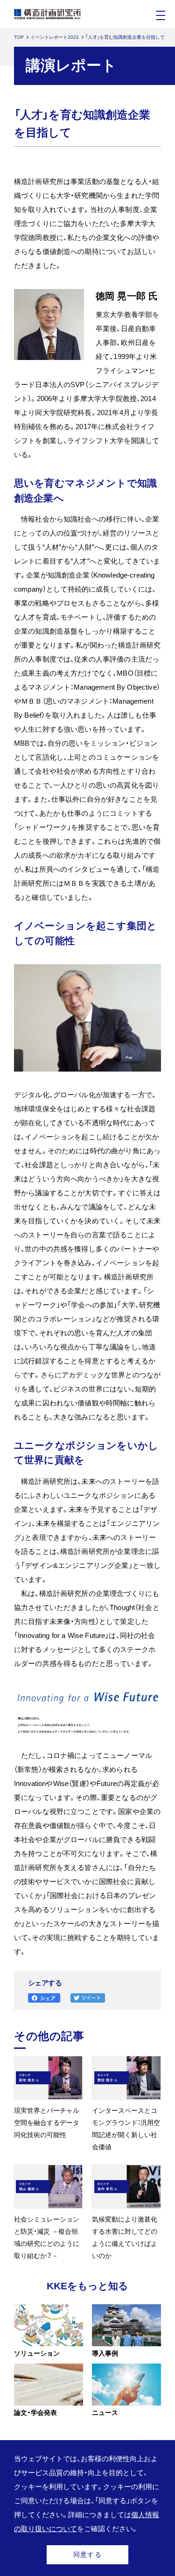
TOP (19, 37)
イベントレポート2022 (55, 37)
